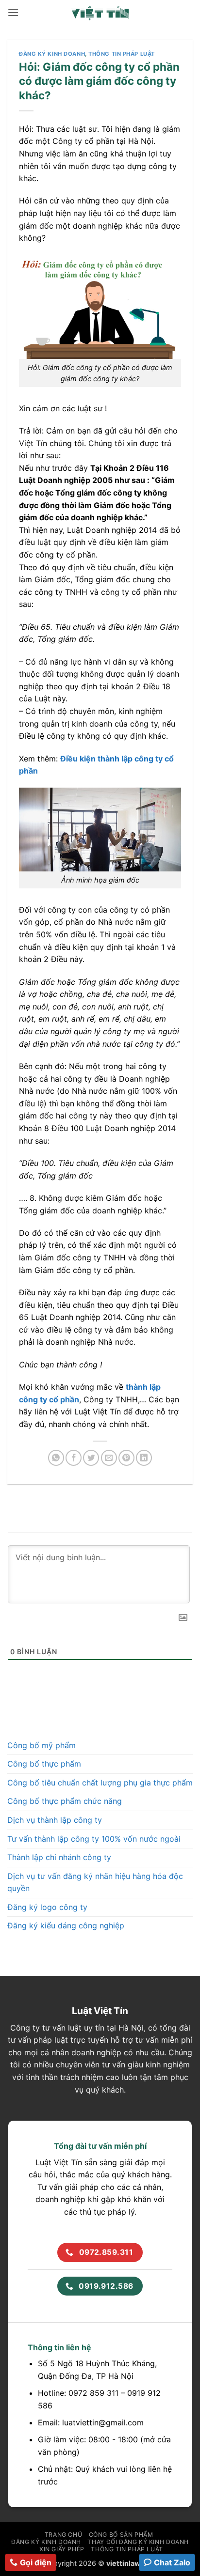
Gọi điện (36, 2562)
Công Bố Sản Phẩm (121, 2535)
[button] (13, 12)
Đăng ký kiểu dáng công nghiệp (66, 1925)
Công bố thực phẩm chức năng (65, 1801)
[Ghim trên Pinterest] (126, 1458)
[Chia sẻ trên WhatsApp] (56, 1458)
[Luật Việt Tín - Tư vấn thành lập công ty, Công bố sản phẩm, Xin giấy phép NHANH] (100, 13)
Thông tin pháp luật (122, 54)
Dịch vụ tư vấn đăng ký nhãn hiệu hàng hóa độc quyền (95, 1882)
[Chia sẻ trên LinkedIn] (144, 1458)
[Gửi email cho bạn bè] (109, 1458)
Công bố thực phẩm (44, 1764)
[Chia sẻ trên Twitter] (91, 1458)
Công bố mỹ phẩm (42, 1745)
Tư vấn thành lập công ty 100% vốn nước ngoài (94, 1839)
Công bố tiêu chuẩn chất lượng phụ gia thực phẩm (100, 1783)
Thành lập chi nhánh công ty (59, 1857)
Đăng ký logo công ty (47, 1907)
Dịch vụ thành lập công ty (55, 1820)
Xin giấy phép (62, 2549)
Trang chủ (64, 2535)
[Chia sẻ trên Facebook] (74, 1458)
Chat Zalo (172, 2562)
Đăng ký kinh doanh (52, 54)
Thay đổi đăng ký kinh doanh (138, 2542)
